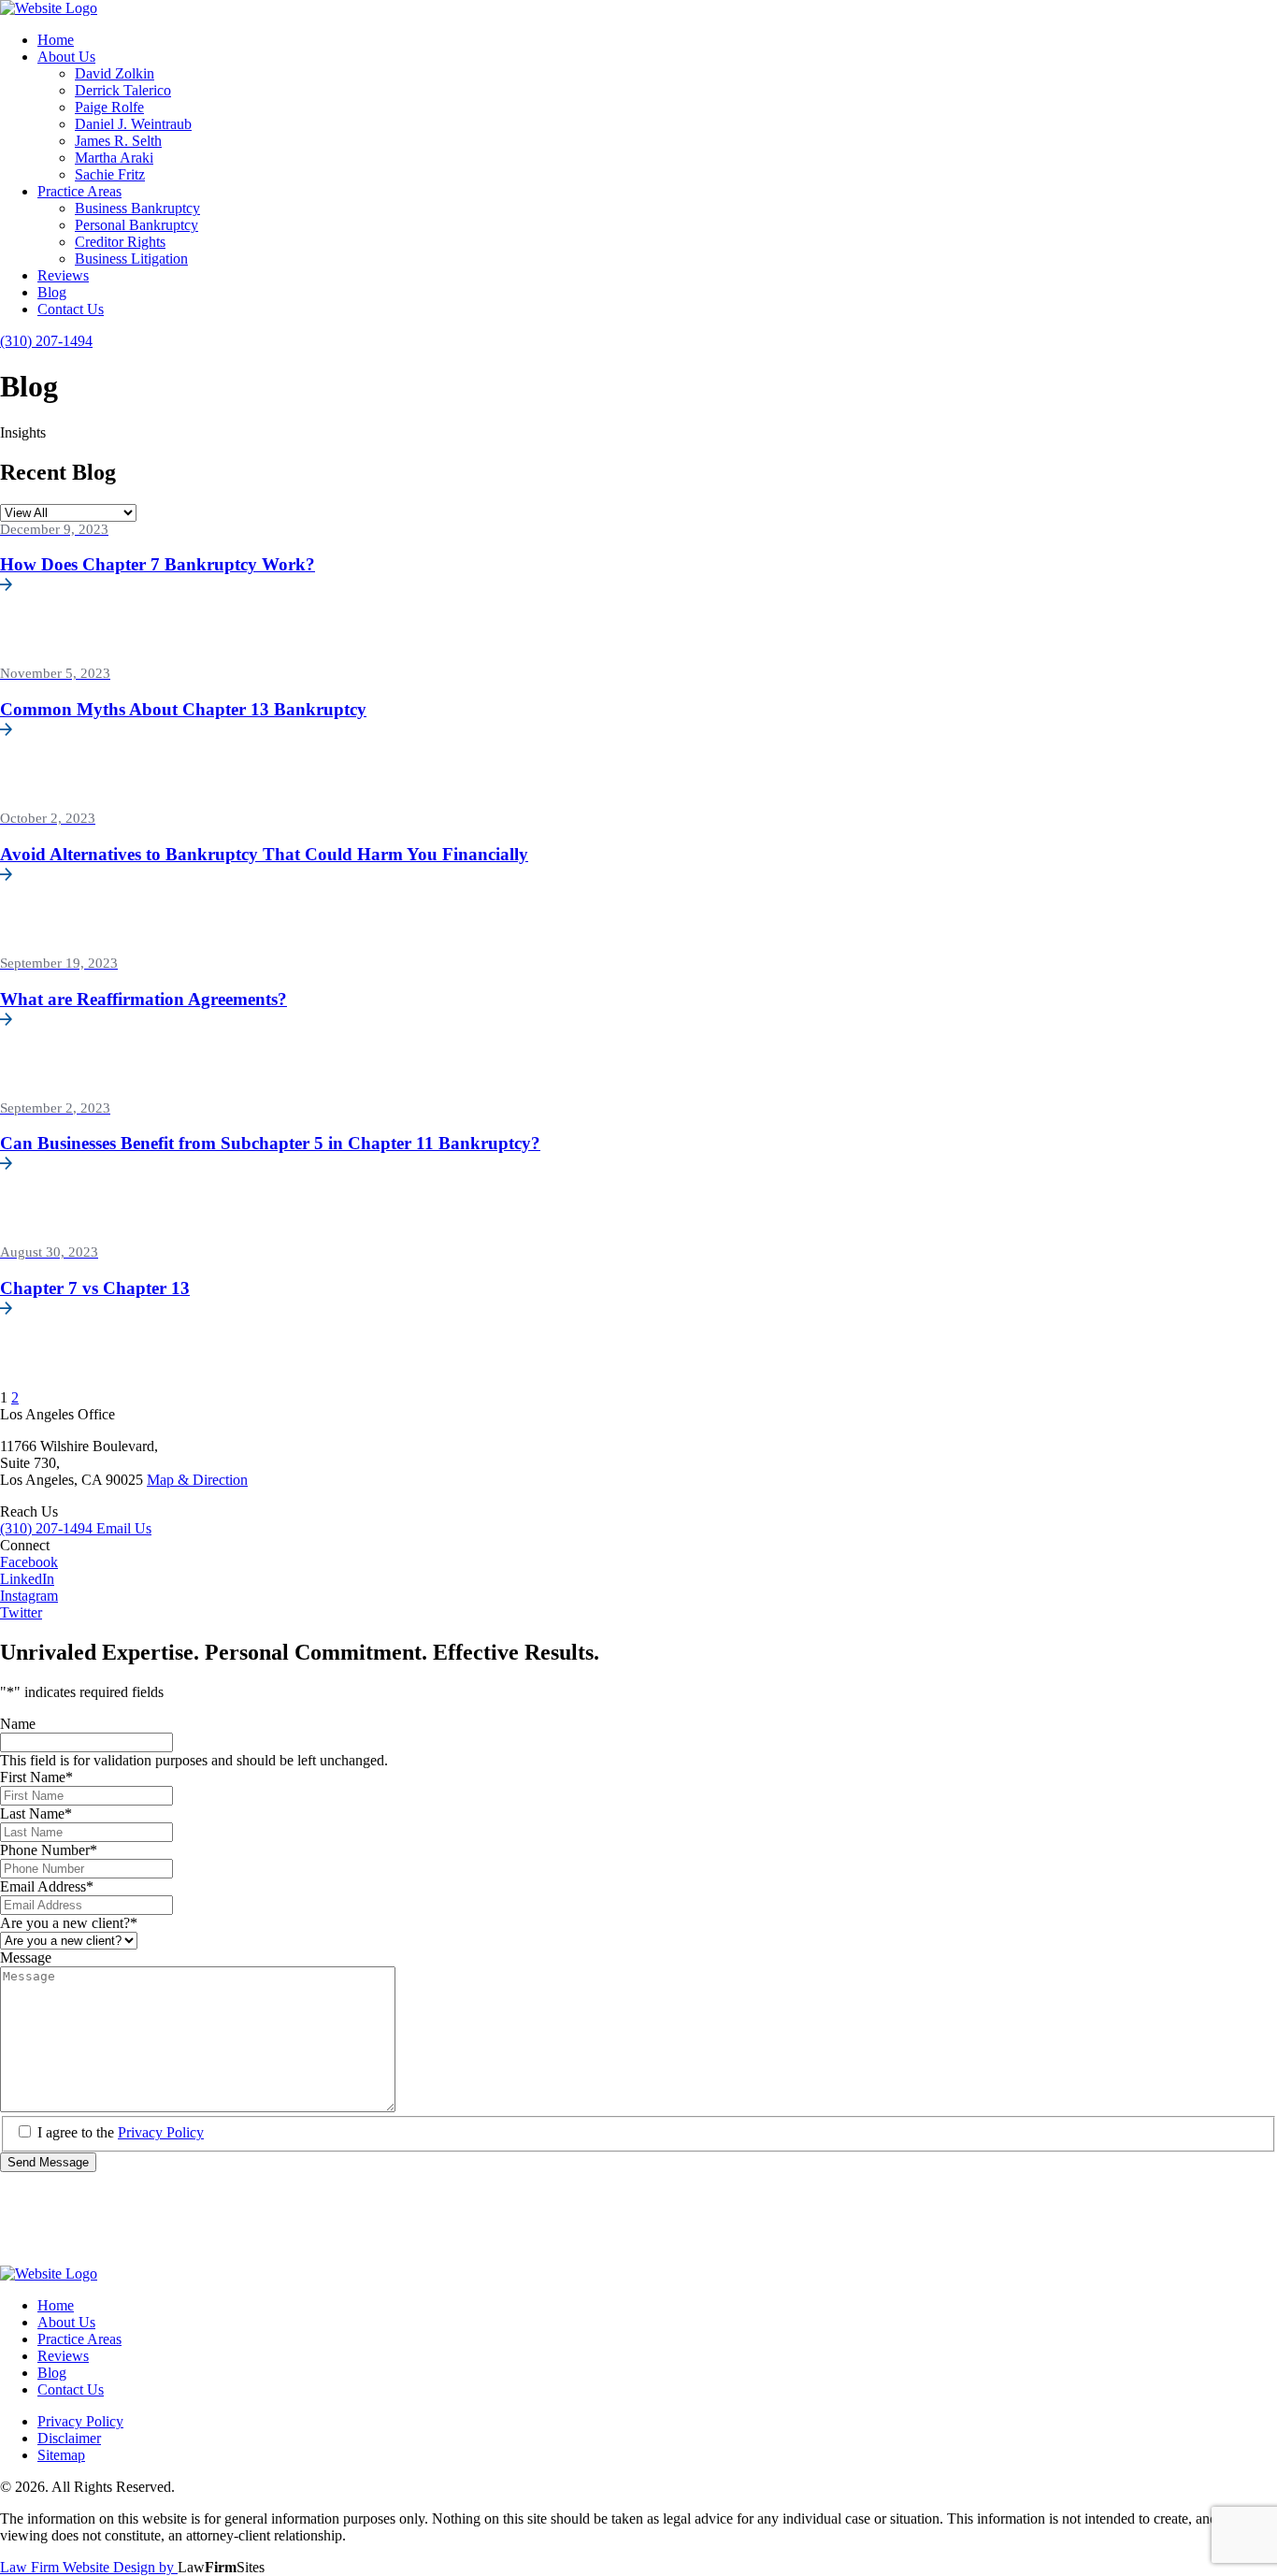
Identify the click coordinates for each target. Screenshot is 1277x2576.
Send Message (48, 2162)
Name (18, 1724)
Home (56, 40)
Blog (52, 292)
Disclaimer (69, 2438)
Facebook (29, 1562)
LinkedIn (27, 1579)
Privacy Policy (161, 2132)
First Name (36, 1777)
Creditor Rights (120, 242)
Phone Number (49, 1850)
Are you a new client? (69, 1923)
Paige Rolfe (109, 107)
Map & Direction (197, 1480)
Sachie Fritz (110, 174)
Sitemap (61, 2455)
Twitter (21, 1612)
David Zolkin (115, 73)
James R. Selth (118, 141)
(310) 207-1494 (48, 1528)
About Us (66, 57)
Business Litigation (131, 259)
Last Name (36, 1813)
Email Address (47, 1886)
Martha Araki (114, 158)
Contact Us (71, 309)
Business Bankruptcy (137, 208)
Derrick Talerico (123, 90)
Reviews (63, 275)
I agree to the (121, 2132)
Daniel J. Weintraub (133, 124)
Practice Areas (79, 191)
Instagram (29, 1596)
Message (26, 1957)
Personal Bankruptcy (136, 225)
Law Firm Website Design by (89, 2567)
